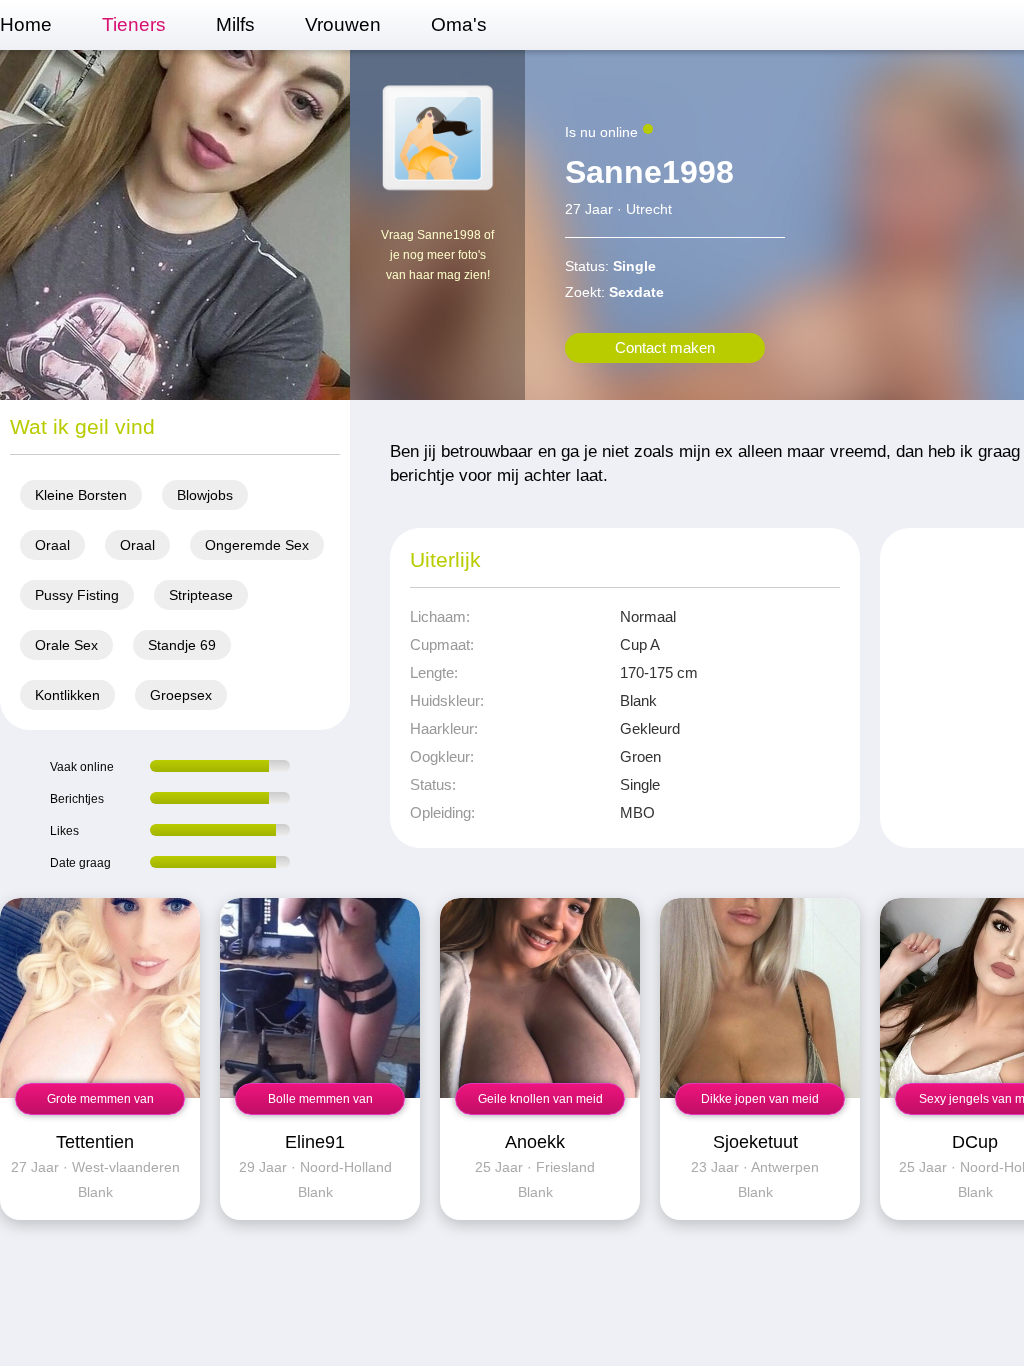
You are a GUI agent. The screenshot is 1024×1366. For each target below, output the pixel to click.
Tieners (134, 24)
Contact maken (665, 347)
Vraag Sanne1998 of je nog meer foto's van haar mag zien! (437, 255)
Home (26, 24)
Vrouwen (343, 24)
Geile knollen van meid (540, 1099)
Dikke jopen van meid (760, 1099)
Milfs (235, 24)
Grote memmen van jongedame (100, 1103)
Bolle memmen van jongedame (320, 1103)
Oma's (459, 24)
